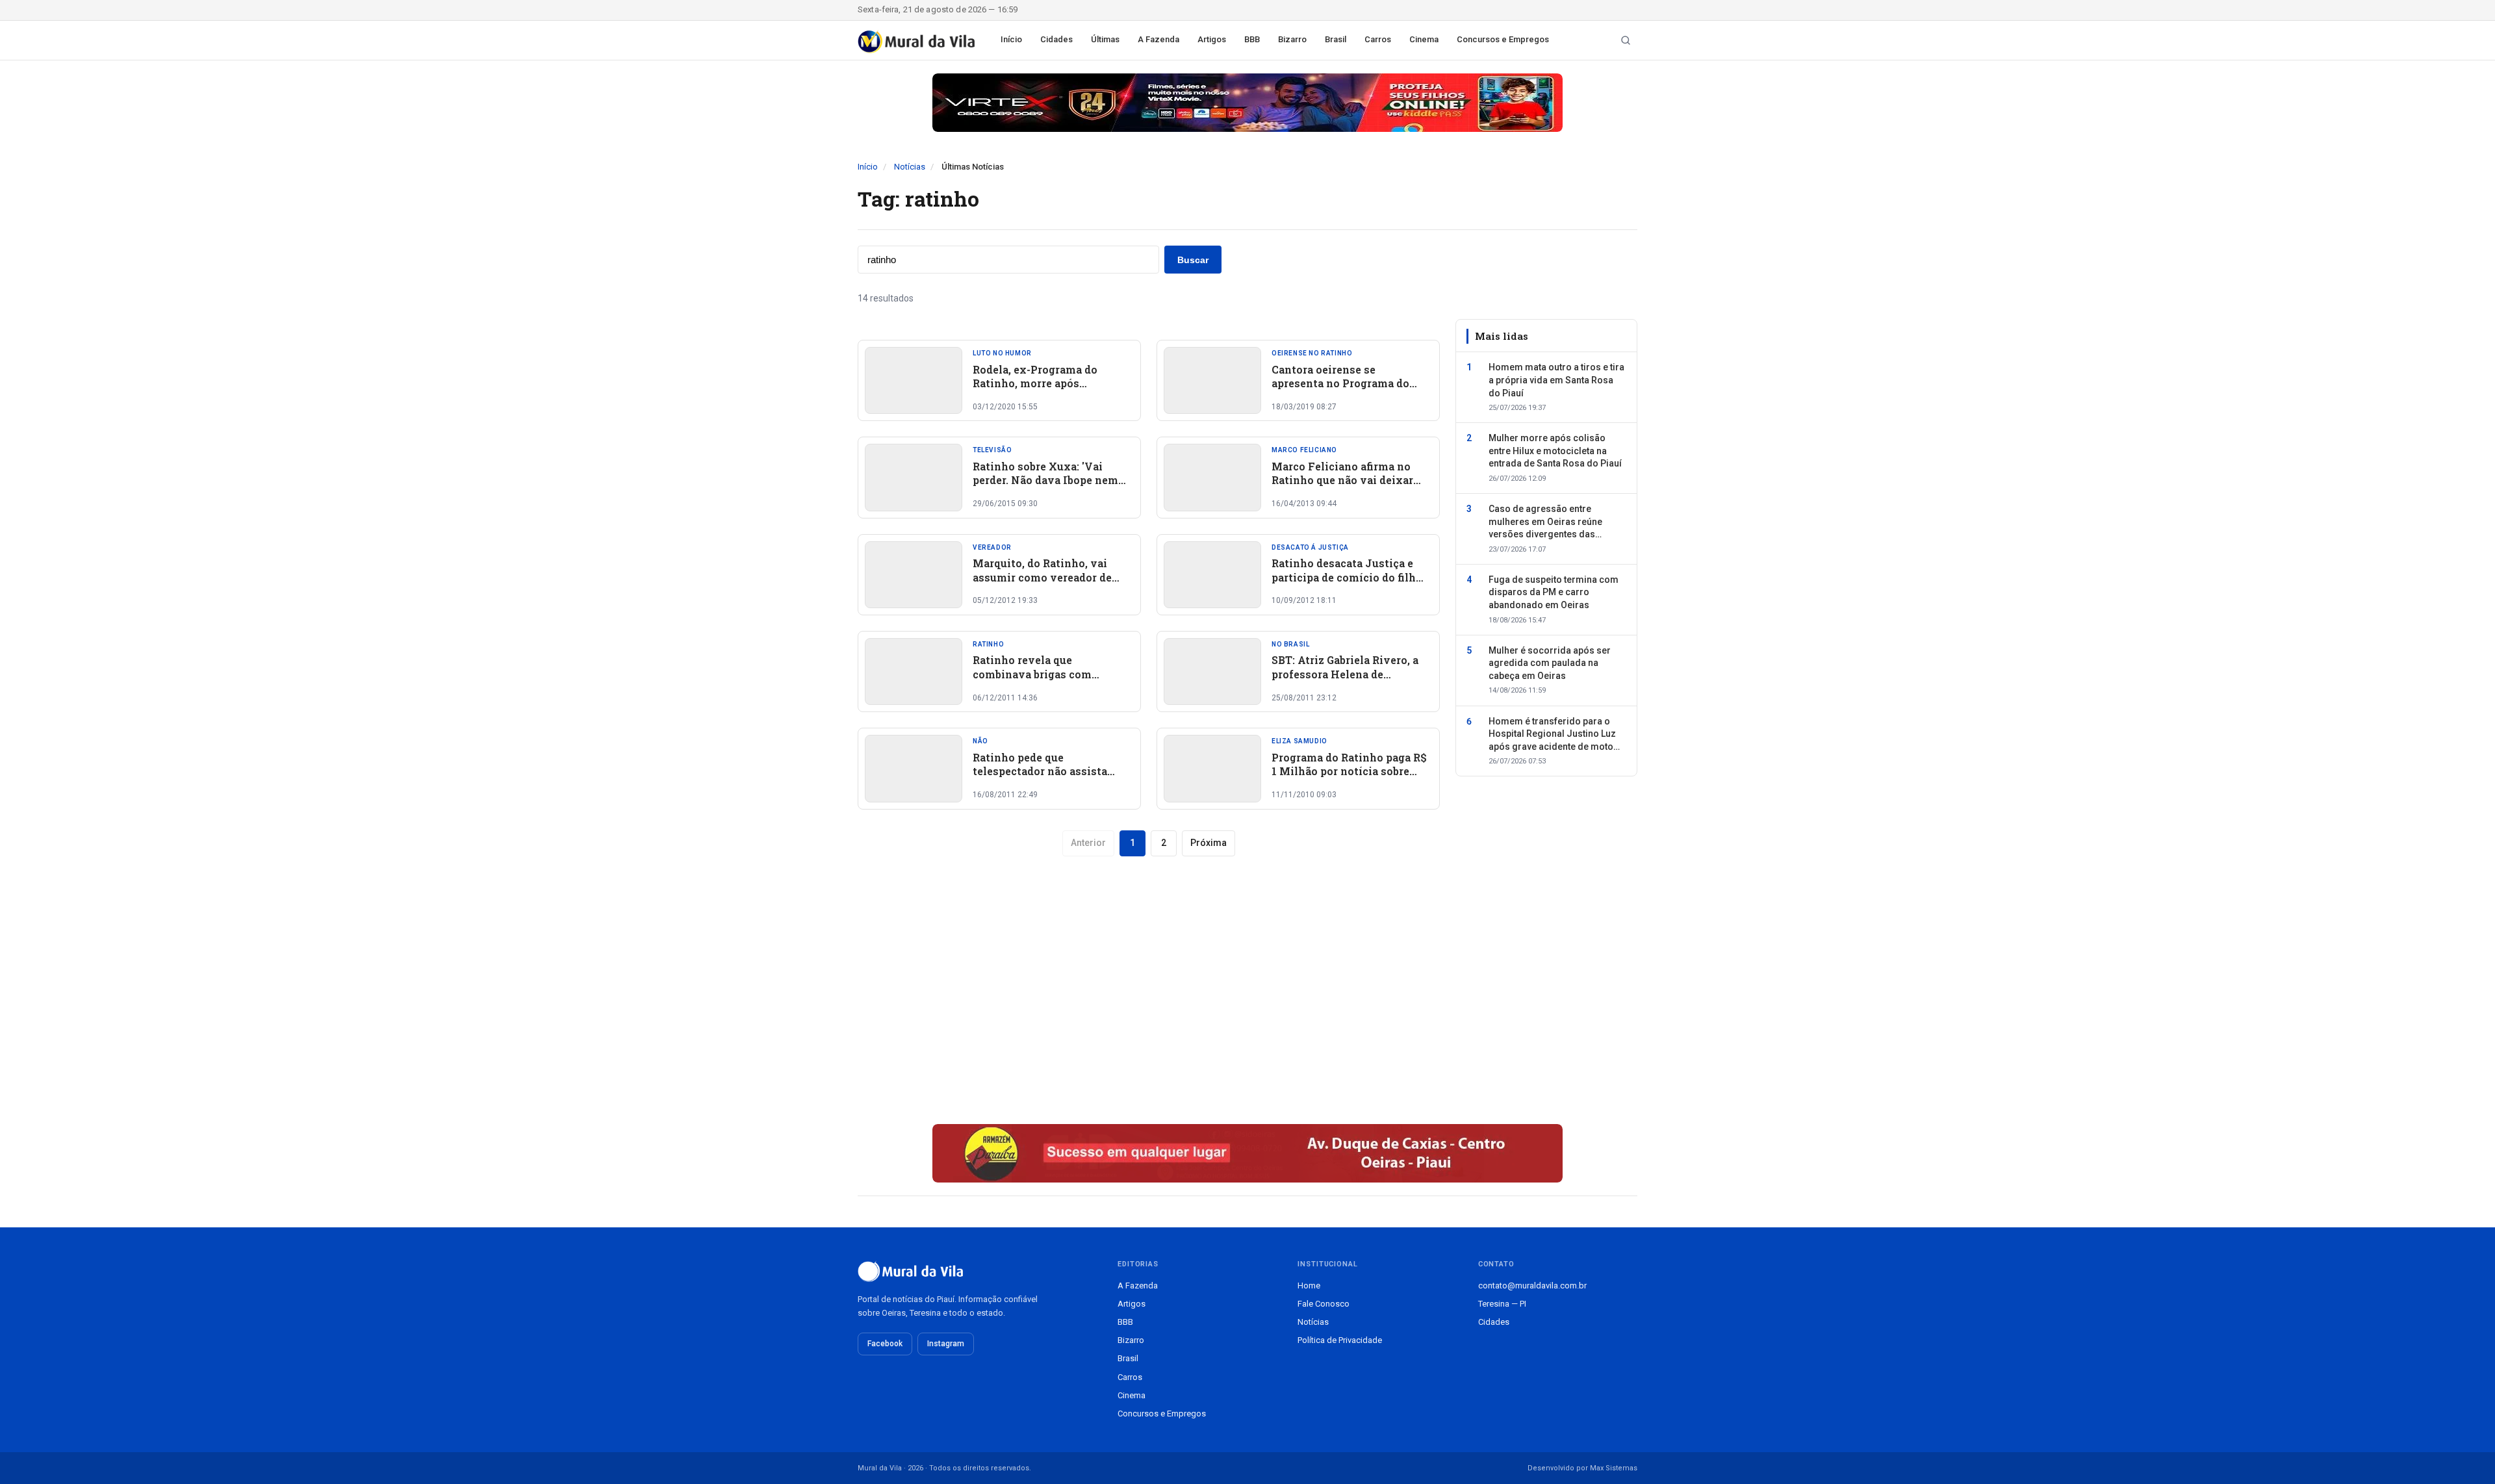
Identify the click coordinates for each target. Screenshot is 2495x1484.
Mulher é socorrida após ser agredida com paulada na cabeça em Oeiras (1550, 663)
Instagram (946, 1344)
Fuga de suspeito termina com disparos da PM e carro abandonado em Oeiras (1554, 592)
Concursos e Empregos (1503, 39)
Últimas (1105, 39)
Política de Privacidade (1340, 1340)
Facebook (885, 1344)
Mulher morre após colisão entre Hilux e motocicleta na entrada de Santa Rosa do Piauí (1555, 451)
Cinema (1424, 39)
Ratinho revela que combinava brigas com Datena (1032, 674)
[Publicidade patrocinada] (1247, 103)
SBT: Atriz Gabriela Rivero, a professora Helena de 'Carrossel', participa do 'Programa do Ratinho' (1345, 681)
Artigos (1212, 39)
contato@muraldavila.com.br (1532, 1286)
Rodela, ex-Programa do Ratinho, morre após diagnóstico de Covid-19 (1036, 383)
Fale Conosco (1324, 1304)
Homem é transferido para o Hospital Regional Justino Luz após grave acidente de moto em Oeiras (1552, 735)
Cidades (1056, 39)
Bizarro (1292, 39)
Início (1011, 39)
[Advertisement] (1149, 1004)
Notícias (910, 167)
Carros (1378, 39)
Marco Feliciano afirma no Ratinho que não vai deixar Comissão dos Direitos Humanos (1342, 487)
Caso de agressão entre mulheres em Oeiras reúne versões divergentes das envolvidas (1545, 522)
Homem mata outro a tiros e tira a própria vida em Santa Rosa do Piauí (1556, 380)
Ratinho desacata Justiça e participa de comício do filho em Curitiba (1347, 577)
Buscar (1193, 260)
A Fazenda (1158, 39)
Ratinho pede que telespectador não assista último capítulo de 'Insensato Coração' (1050, 778)
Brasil (1336, 39)
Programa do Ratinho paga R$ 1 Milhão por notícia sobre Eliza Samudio (1349, 771)
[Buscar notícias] (1626, 40)
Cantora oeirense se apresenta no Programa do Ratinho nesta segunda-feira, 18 (1348, 390)
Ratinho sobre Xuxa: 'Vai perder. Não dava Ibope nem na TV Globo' (1045, 480)
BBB (1252, 39)
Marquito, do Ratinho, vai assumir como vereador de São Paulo (1042, 577)
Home (1309, 1286)
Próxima (1209, 843)
